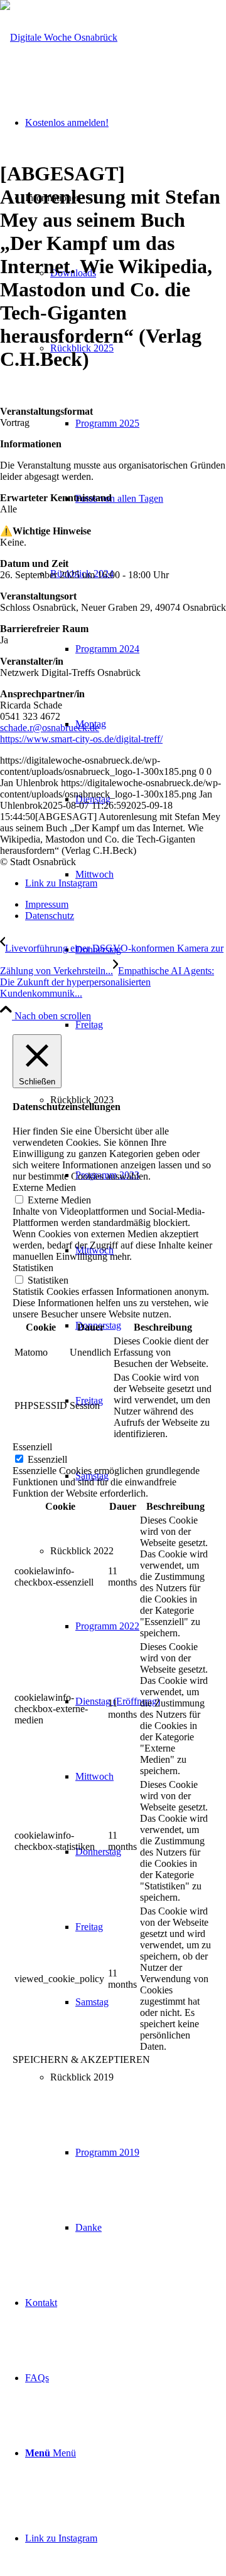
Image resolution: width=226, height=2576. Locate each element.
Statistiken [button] (33, 1268)
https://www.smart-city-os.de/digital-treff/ (81, 739)
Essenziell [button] (32, 1447)
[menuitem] (138, 423)
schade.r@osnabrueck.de (50, 728)
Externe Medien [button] (44, 1187)
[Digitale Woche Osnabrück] (59, 37)
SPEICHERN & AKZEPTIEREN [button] (81, 2059)
